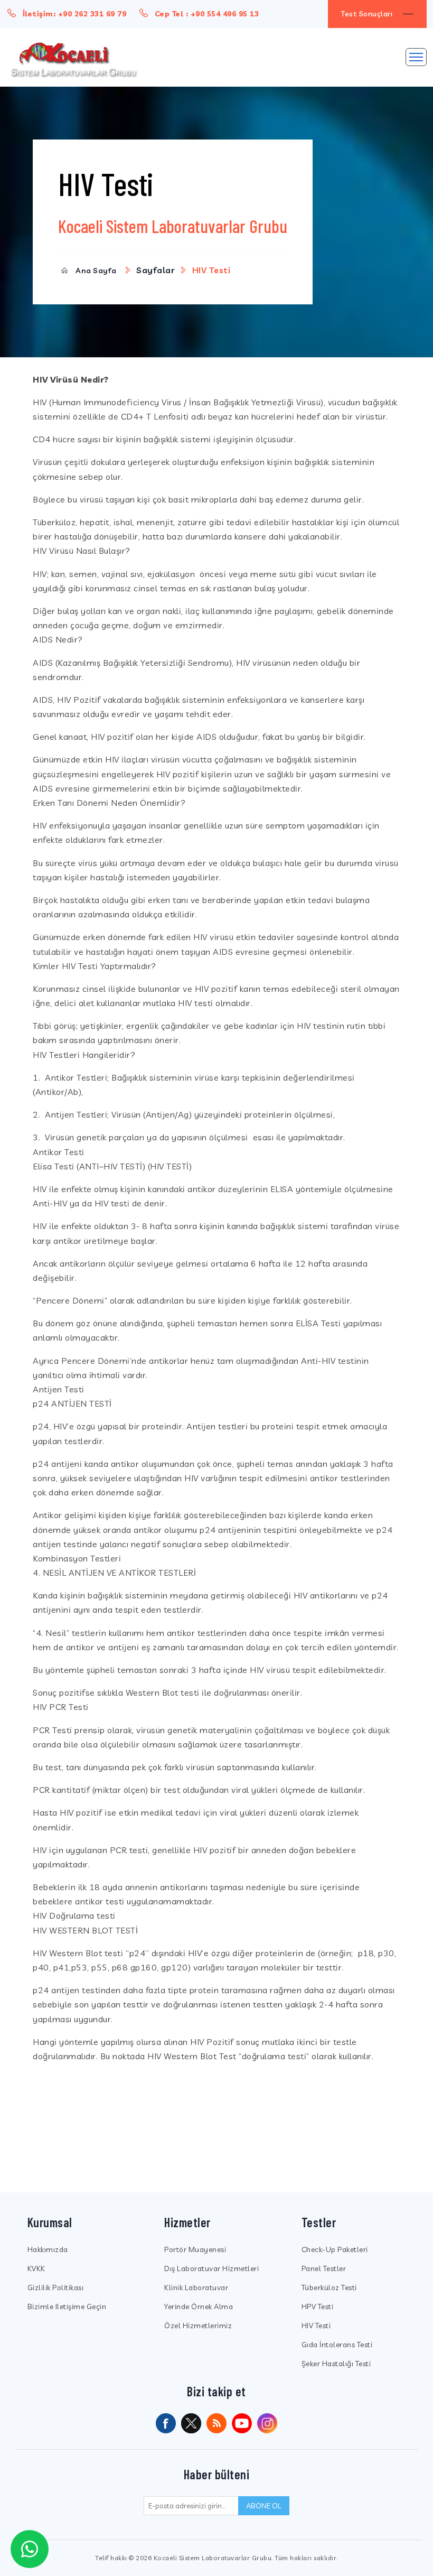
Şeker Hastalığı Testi (336, 2364)
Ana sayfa (96, 271)
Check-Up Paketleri (335, 2249)
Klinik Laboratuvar (196, 2287)
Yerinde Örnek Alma (199, 2307)
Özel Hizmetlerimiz (198, 2326)
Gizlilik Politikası (56, 2287)
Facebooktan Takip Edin (166, 2423)
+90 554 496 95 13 (225, 14)
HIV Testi (316, 2326)
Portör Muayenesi (195, 2249)
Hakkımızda (48, 2249)
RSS (216, 2423)
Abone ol (264, 2506)
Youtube (242, 2423)
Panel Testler (324, 2268)
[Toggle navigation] (416, 57)
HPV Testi (318, 2307)
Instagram (267, 2423)
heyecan (191, 2423)
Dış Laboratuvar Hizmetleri (211, 2268)
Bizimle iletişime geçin (67, 2307)
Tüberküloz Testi (329, 2287)
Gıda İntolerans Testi (337, 2345)
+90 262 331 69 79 (92, 14)
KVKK (36, 2268)
